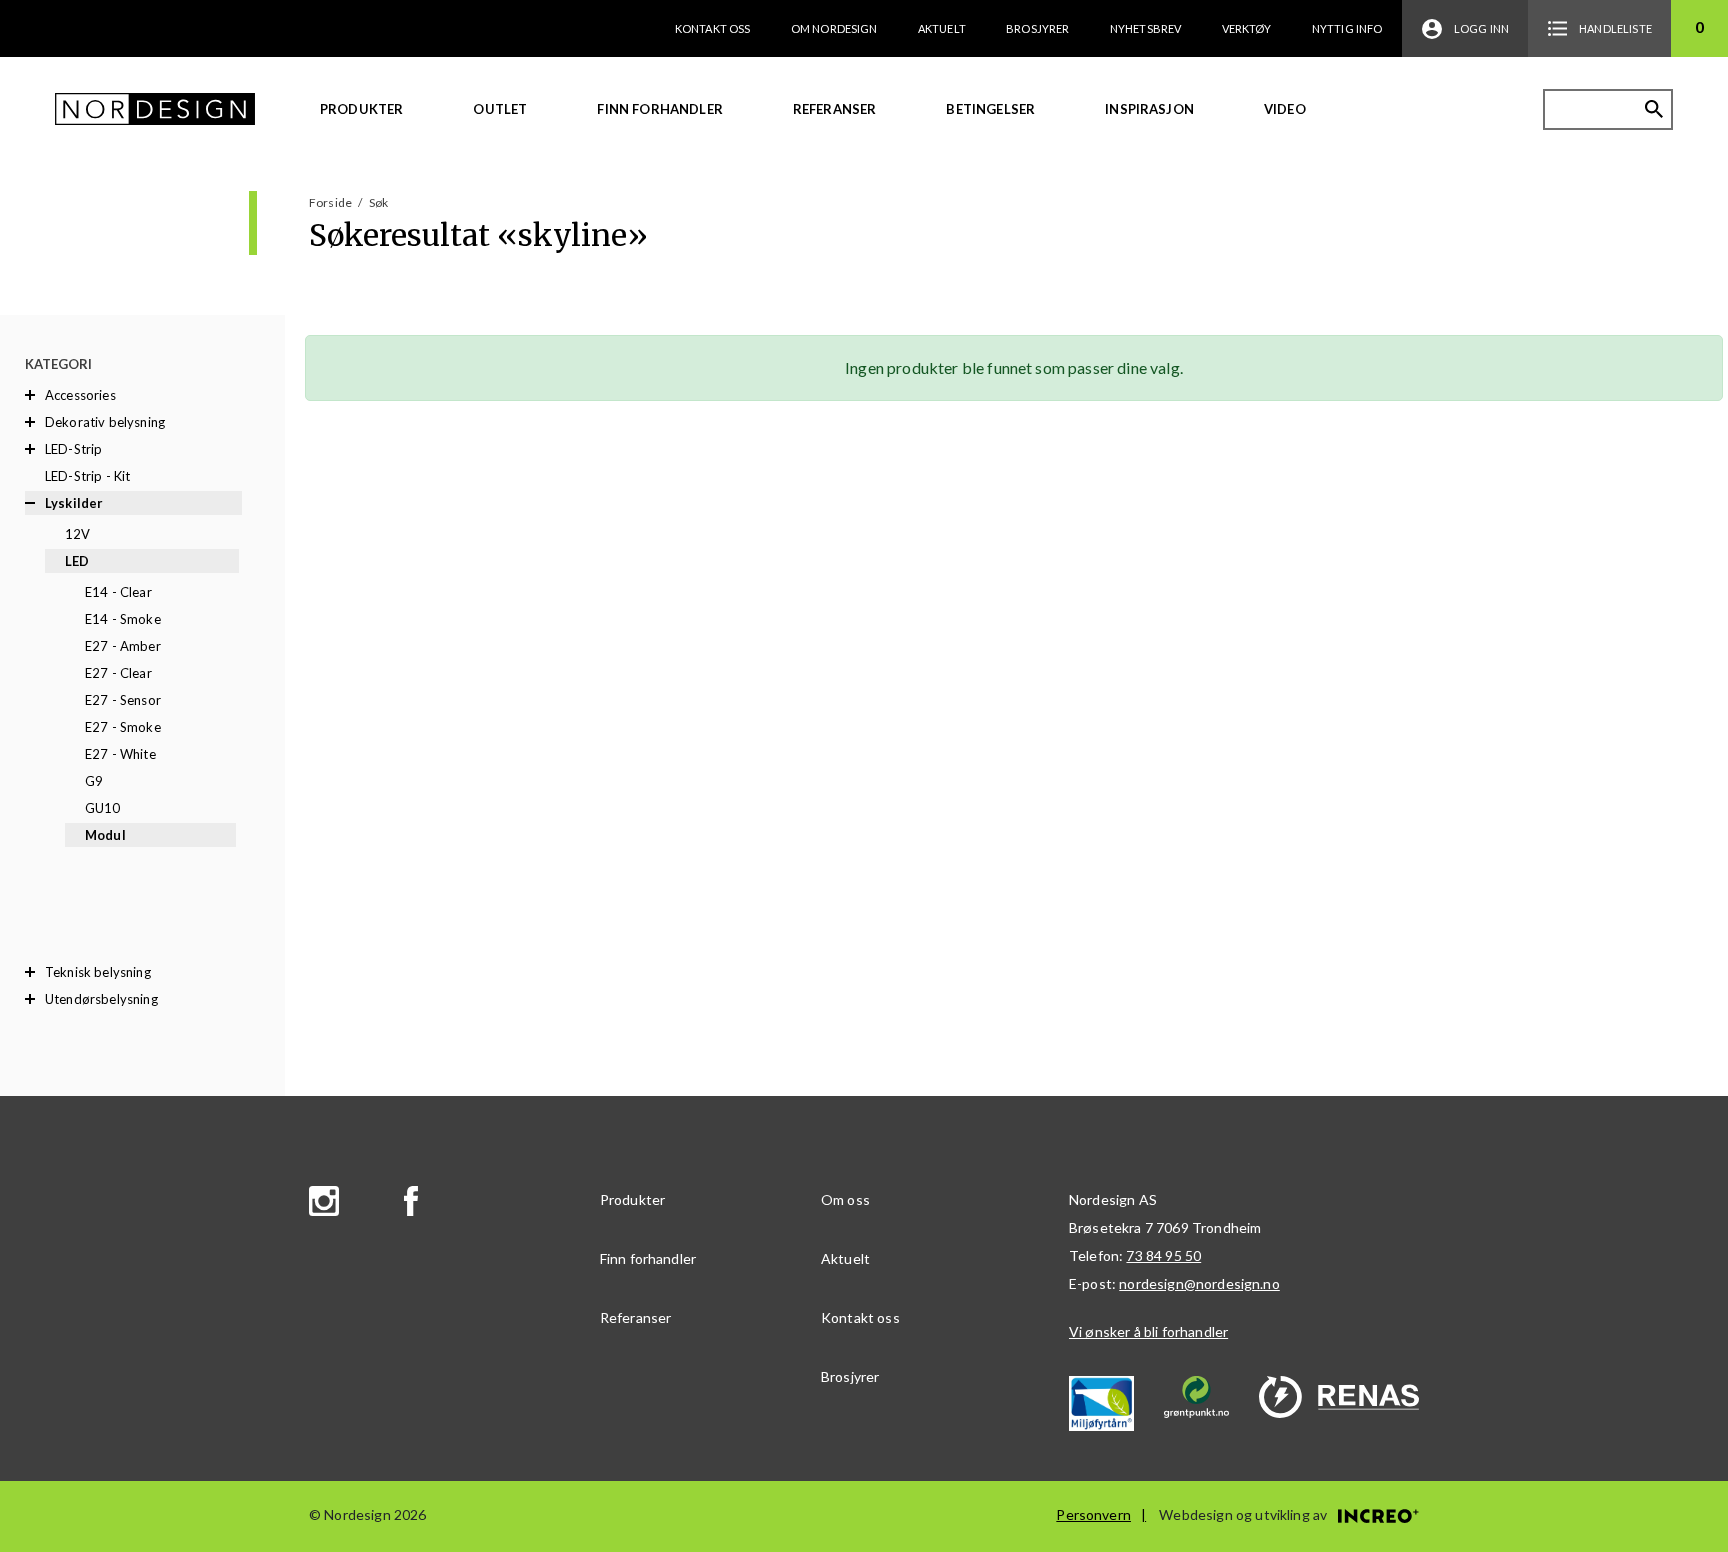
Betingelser (990, 109)
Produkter (361, 109)
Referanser (835, 109)
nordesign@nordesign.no (1199, 1283)
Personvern (1093, 1514)
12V (77, 534)
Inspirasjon (1149, 109)
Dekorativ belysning (105, 422)
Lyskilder (74, 503)
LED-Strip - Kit (87, 476)
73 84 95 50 (1163, 1255)
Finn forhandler (659, 109)
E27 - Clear (118, 673)
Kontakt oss (713, 28)
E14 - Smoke (123, 619)
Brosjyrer (1037, 28)
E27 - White (120, 754)
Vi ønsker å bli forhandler (1148, 1331)
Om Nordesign (834, 28)
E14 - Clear (118, 592)
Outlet (500, 109)
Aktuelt (942, 28)
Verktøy (1247, 28)
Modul (105, 835)
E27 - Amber (123, 646)
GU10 (103, 808)
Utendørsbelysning (101, 999)
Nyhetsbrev (1146, 28)
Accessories (80, 395)
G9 (94, 781)
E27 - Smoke (123, 727)
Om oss (845, 1199)
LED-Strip (73, 449)
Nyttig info (1347, 28)
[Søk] (1654, 109)
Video (1285, 109)
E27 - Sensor (123, 700)
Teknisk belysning (98, 972)
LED (77, 561)
